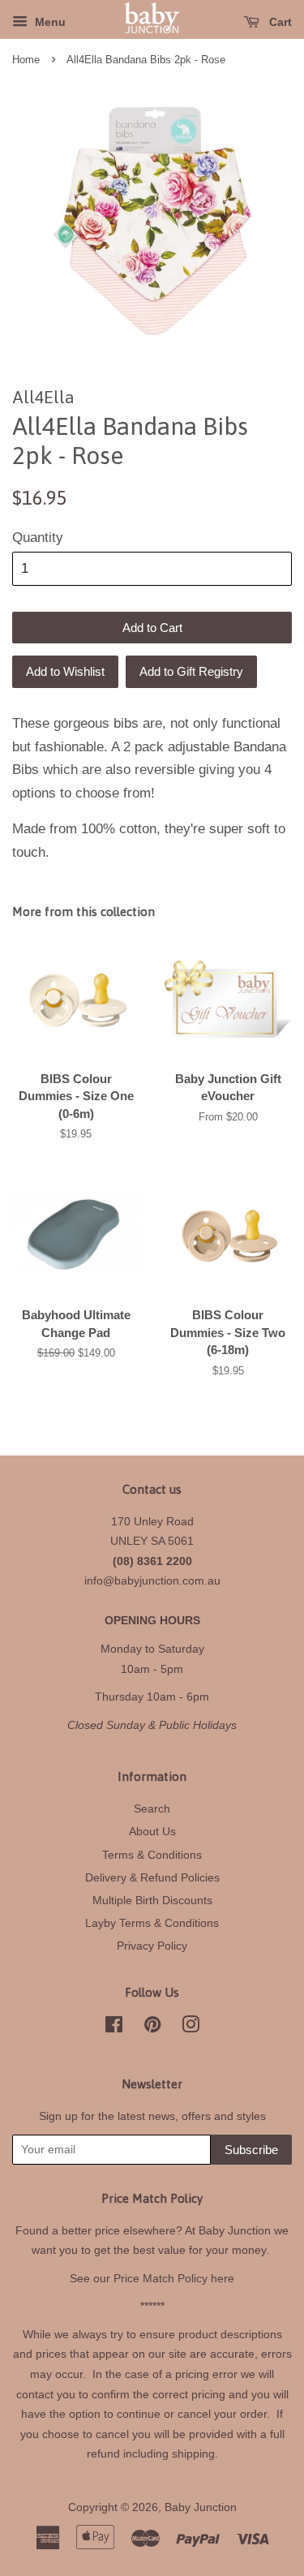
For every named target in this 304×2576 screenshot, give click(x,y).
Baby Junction (201, 2507)
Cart (279, 22)
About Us (152, 1831)
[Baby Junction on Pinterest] (152, 2028)
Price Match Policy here (174, 2278)
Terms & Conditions (152, 1855)
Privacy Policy (152, 1946)
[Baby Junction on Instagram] (191, 2028)
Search (152, 1808)
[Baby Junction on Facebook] (114, 2028)
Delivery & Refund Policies (152, 1877)
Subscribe (251, 2150)
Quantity (38, 538)
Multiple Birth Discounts (152, 1900)
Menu (49, 22)
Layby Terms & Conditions (152, 1923)
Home (26, 60)
